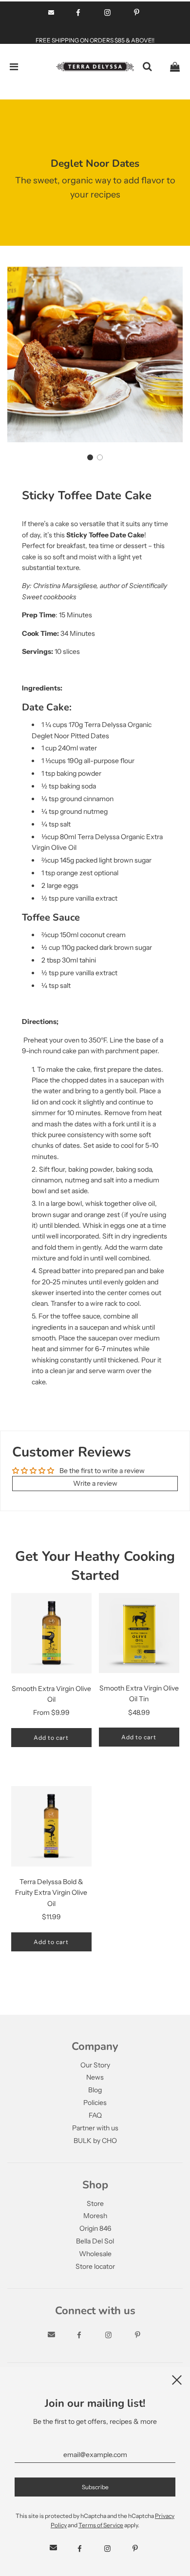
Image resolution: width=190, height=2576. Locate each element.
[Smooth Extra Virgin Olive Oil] (51, 1633)
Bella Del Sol (95, 2241)
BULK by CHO (95, 2141)
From (51, 1712)
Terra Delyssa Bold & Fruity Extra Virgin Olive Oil (51, 1893)
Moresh (95, 2216)
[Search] (147, 67)
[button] (90, 457)
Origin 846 (95, 2228)
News (95, 2077)
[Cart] (175, 67)
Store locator (95, 2266)
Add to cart (51, 1738)
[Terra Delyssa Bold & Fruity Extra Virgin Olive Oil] (51, 1826)
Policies (95, 2103)
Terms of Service (101, 2525)
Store (95, 2203)
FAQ (95, 2115)
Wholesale (95, 2254)
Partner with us (95, 2128)
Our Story (95, 2065)
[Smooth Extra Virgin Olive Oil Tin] (139, 1633)
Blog (95, 2090)
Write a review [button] (95, 1483)
